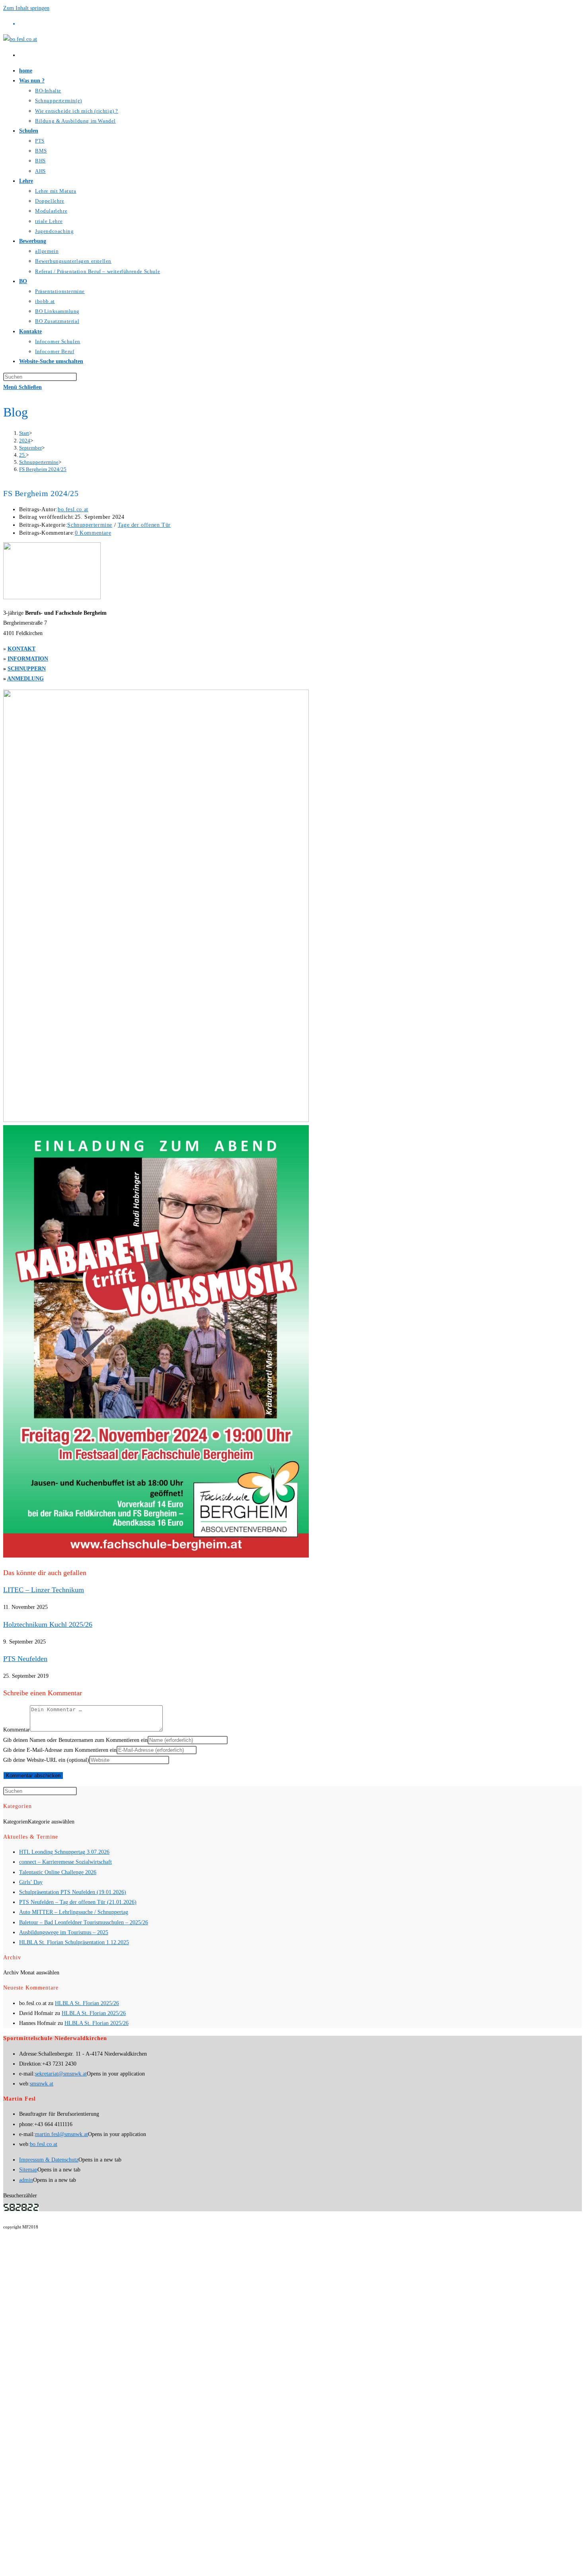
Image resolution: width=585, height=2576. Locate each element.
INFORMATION (28, 659)
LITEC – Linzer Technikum (44, 1590)
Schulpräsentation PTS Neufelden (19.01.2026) (73, 1892)
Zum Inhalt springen (26, 8)
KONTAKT (21, 649)
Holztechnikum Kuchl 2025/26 (48, 1624)
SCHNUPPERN (27, 669)
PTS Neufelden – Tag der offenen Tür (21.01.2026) (78, 1902)
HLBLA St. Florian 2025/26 (87, 2003)
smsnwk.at (42, 2084)
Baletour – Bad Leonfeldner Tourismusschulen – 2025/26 (84, 1922)
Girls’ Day (31, 1882)
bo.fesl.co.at (73, 509)
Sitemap (28, 2170)
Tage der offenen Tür (144, 525)
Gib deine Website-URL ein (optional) (46, 1760)
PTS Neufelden (25, 1659)
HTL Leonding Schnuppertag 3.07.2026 (64, 1852)
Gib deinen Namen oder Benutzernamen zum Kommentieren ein (75, 1740)
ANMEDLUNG (25, 679)
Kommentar (17, 1730)
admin (26, 2180)
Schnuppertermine (90, 525)
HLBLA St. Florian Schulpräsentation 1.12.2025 (74, 1942)
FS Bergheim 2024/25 (43, 469)
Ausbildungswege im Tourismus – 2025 (64, 1932)
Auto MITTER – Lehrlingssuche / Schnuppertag (74, 1912)
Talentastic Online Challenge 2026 (58, 1872)
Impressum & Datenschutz (49, 2160)
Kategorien (16, 1822)
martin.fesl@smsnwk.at (61, 2134)
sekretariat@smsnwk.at (61, 2074)
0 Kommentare (93, 533)
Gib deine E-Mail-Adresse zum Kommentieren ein (60, 1750)
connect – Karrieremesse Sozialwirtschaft (65, 1862)
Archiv (11, 1973)
